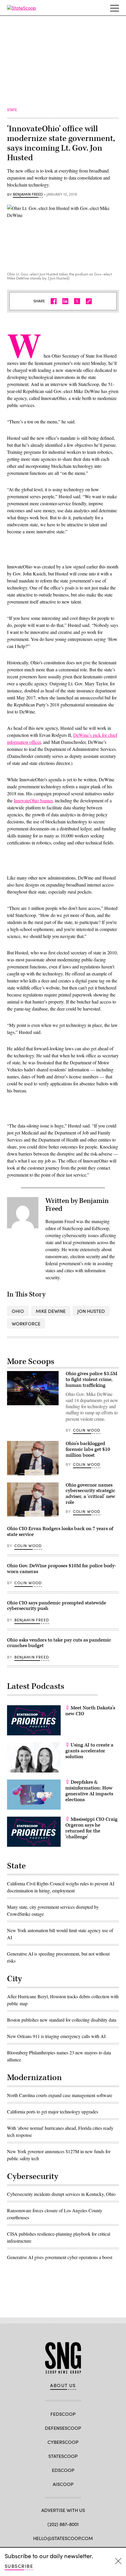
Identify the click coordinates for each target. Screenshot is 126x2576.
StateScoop (63, 2456)
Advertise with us (63, 2510)
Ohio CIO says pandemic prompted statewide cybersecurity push (57, 1606)
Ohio (18, 1311)
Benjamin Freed (28, 194)
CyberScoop (63, 2442)
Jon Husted (91, 1311)
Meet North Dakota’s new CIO (90, 1711)
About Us (63, 2385)
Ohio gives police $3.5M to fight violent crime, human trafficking (91, 1380)
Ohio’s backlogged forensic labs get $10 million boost (88, 1449)
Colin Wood (87, 1430)
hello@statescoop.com (63, 2538)
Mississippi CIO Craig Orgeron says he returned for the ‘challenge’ (91, 1828)
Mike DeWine (51, 1311)
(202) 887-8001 (63, 2524)
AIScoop (63, 2484)
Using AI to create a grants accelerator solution (89, 1751)
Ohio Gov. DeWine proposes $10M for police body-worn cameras (62, 1569)
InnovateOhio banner (33, 800)
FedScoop (63, 2414)
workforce (26, 1324)
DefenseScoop (63, 2428)
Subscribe (19, 2566)
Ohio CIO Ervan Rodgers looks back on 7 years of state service (60, 1532)
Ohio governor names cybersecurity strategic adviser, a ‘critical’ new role (90, 1494)
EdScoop (63, 2470)
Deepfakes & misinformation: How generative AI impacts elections (89, 1791)
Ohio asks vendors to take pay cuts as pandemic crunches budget (59, 1643)
